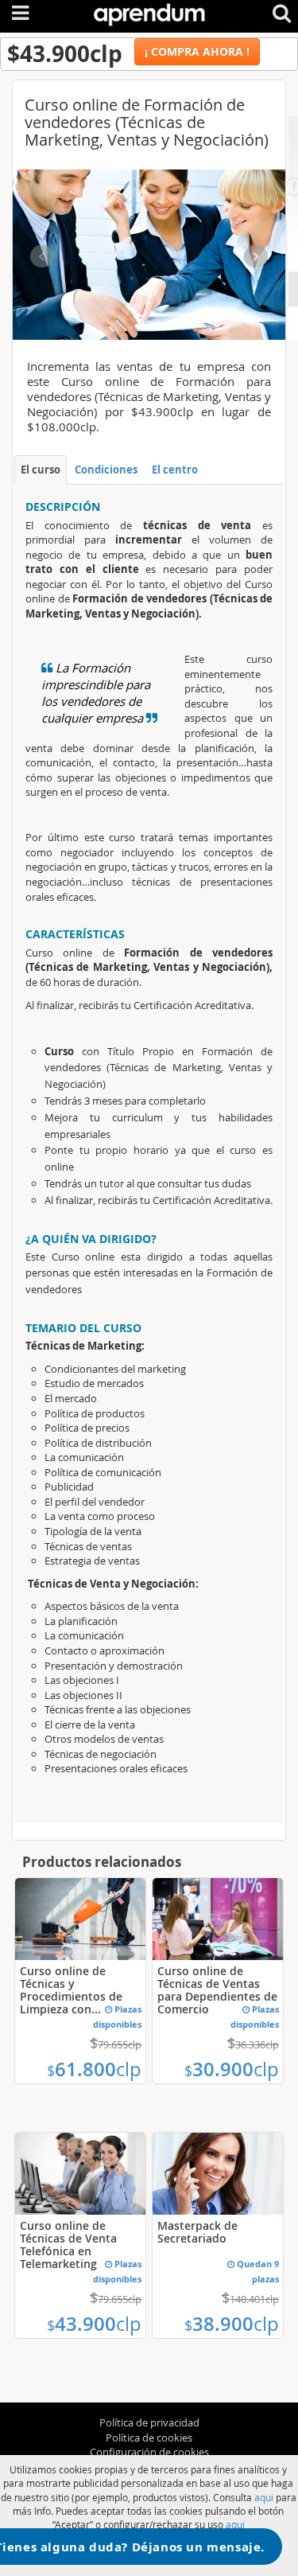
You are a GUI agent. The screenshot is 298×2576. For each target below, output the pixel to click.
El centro (175, 470)
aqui (264, 2497)
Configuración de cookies (149, 2452)
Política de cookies (149, 2438)
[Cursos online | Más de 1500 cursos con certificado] (149, 12)
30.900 (232, 2069)
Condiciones (106, 470)
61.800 (94, 2069)
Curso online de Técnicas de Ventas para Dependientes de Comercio (217, 1990)
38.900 (232, 2324)
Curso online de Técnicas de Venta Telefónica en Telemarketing (68, 2245)
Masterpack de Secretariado (197, 2232)
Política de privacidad (149, 2422)
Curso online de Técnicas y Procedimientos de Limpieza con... (71, 1990)
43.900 (94, 2324)
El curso (41, 470)
